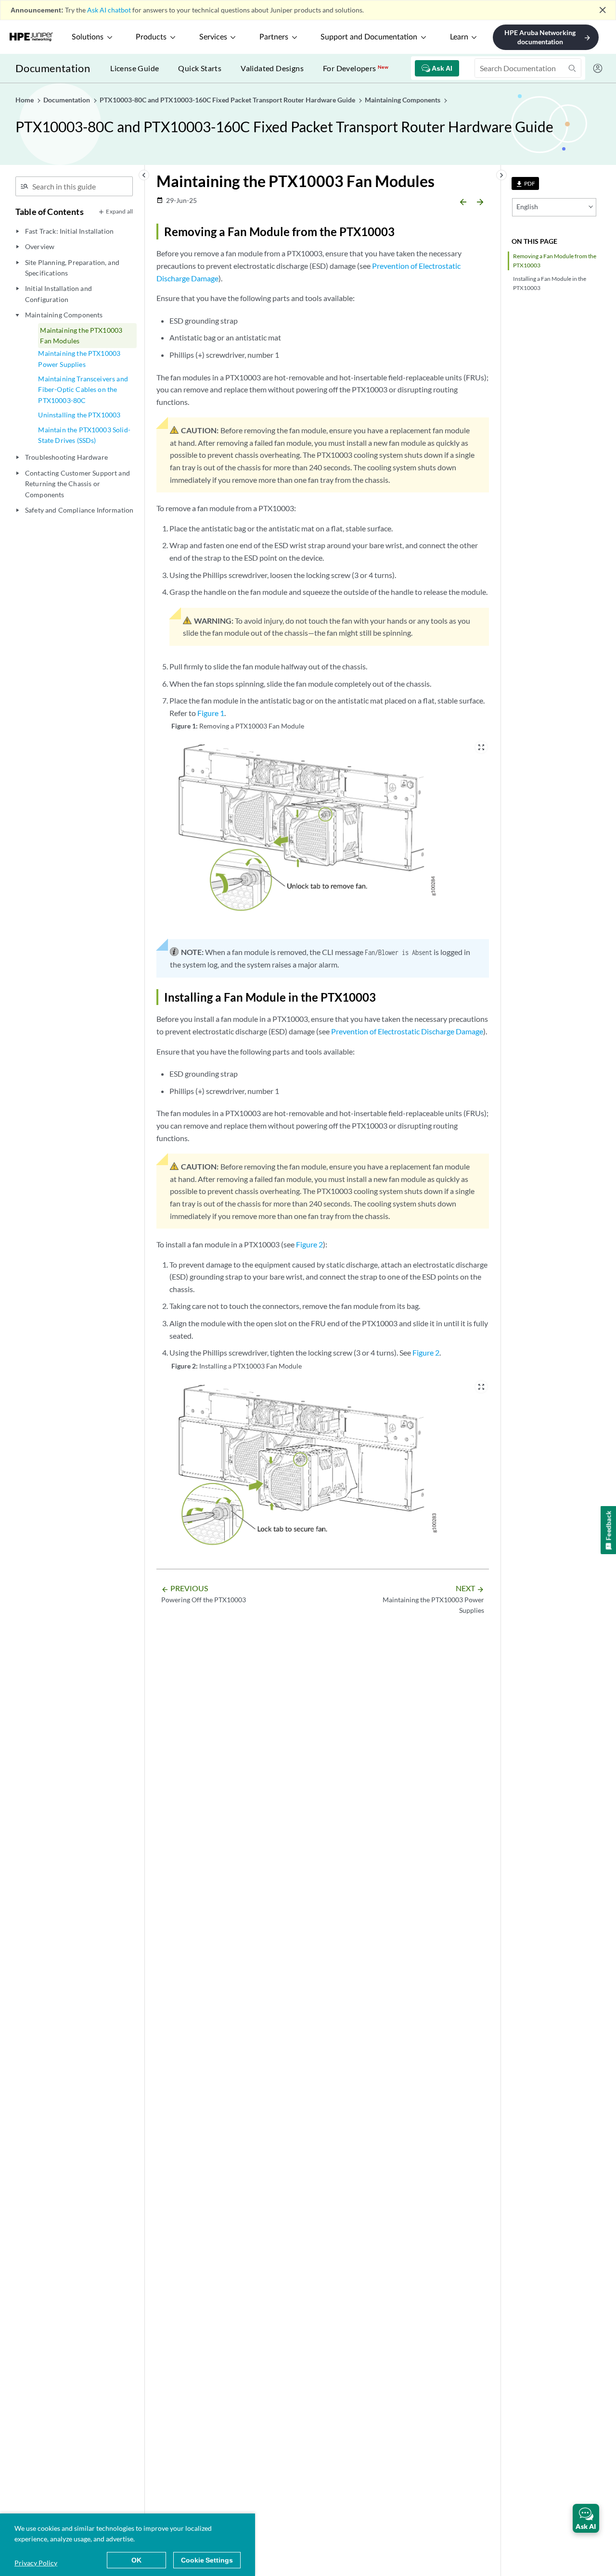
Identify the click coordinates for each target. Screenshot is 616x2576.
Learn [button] (459, 37)
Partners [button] (274, 37)
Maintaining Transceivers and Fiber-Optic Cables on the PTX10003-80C (83, 390)
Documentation (53, 68)
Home (25, 100)
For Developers (356, 68)
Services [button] (213, 37)
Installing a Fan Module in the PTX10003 (550, 283)
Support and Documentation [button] (369, 37)
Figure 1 (211, 713)
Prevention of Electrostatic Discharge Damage (407, 1031)
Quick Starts (200, 68)
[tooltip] (525, 183)
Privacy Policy (36, 2563)
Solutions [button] (88, 37)
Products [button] (151, 37)
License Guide (135, 68)
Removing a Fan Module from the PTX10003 (555, 261)
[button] (586, 2518)
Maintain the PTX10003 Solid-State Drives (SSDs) (84, 435)
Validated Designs (272, 68)
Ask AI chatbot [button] (109, 10)
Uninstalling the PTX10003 (79, 415)
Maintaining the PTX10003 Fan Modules (81, 335)
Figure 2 (309, 1244)
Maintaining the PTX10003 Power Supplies (79, 358)
